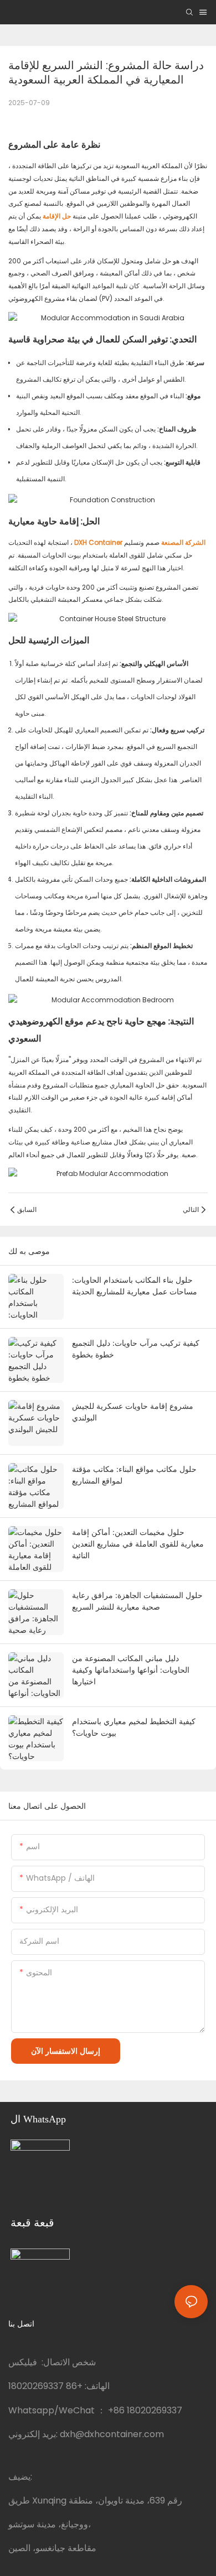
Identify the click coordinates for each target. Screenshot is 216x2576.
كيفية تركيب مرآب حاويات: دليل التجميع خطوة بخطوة (136, 1349)
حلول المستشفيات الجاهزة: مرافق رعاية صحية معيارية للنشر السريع (137, 1601)
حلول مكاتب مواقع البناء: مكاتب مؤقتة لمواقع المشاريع (134, 1475)
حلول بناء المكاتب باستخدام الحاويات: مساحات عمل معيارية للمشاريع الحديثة (135, 1286)
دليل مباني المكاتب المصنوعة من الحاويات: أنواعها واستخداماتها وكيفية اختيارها (131, 1670)
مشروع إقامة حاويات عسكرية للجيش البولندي (133, 1412)
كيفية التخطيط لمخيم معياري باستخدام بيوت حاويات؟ (134, 1727)
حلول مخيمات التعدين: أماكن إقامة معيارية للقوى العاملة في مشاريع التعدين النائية (138, 1544)
